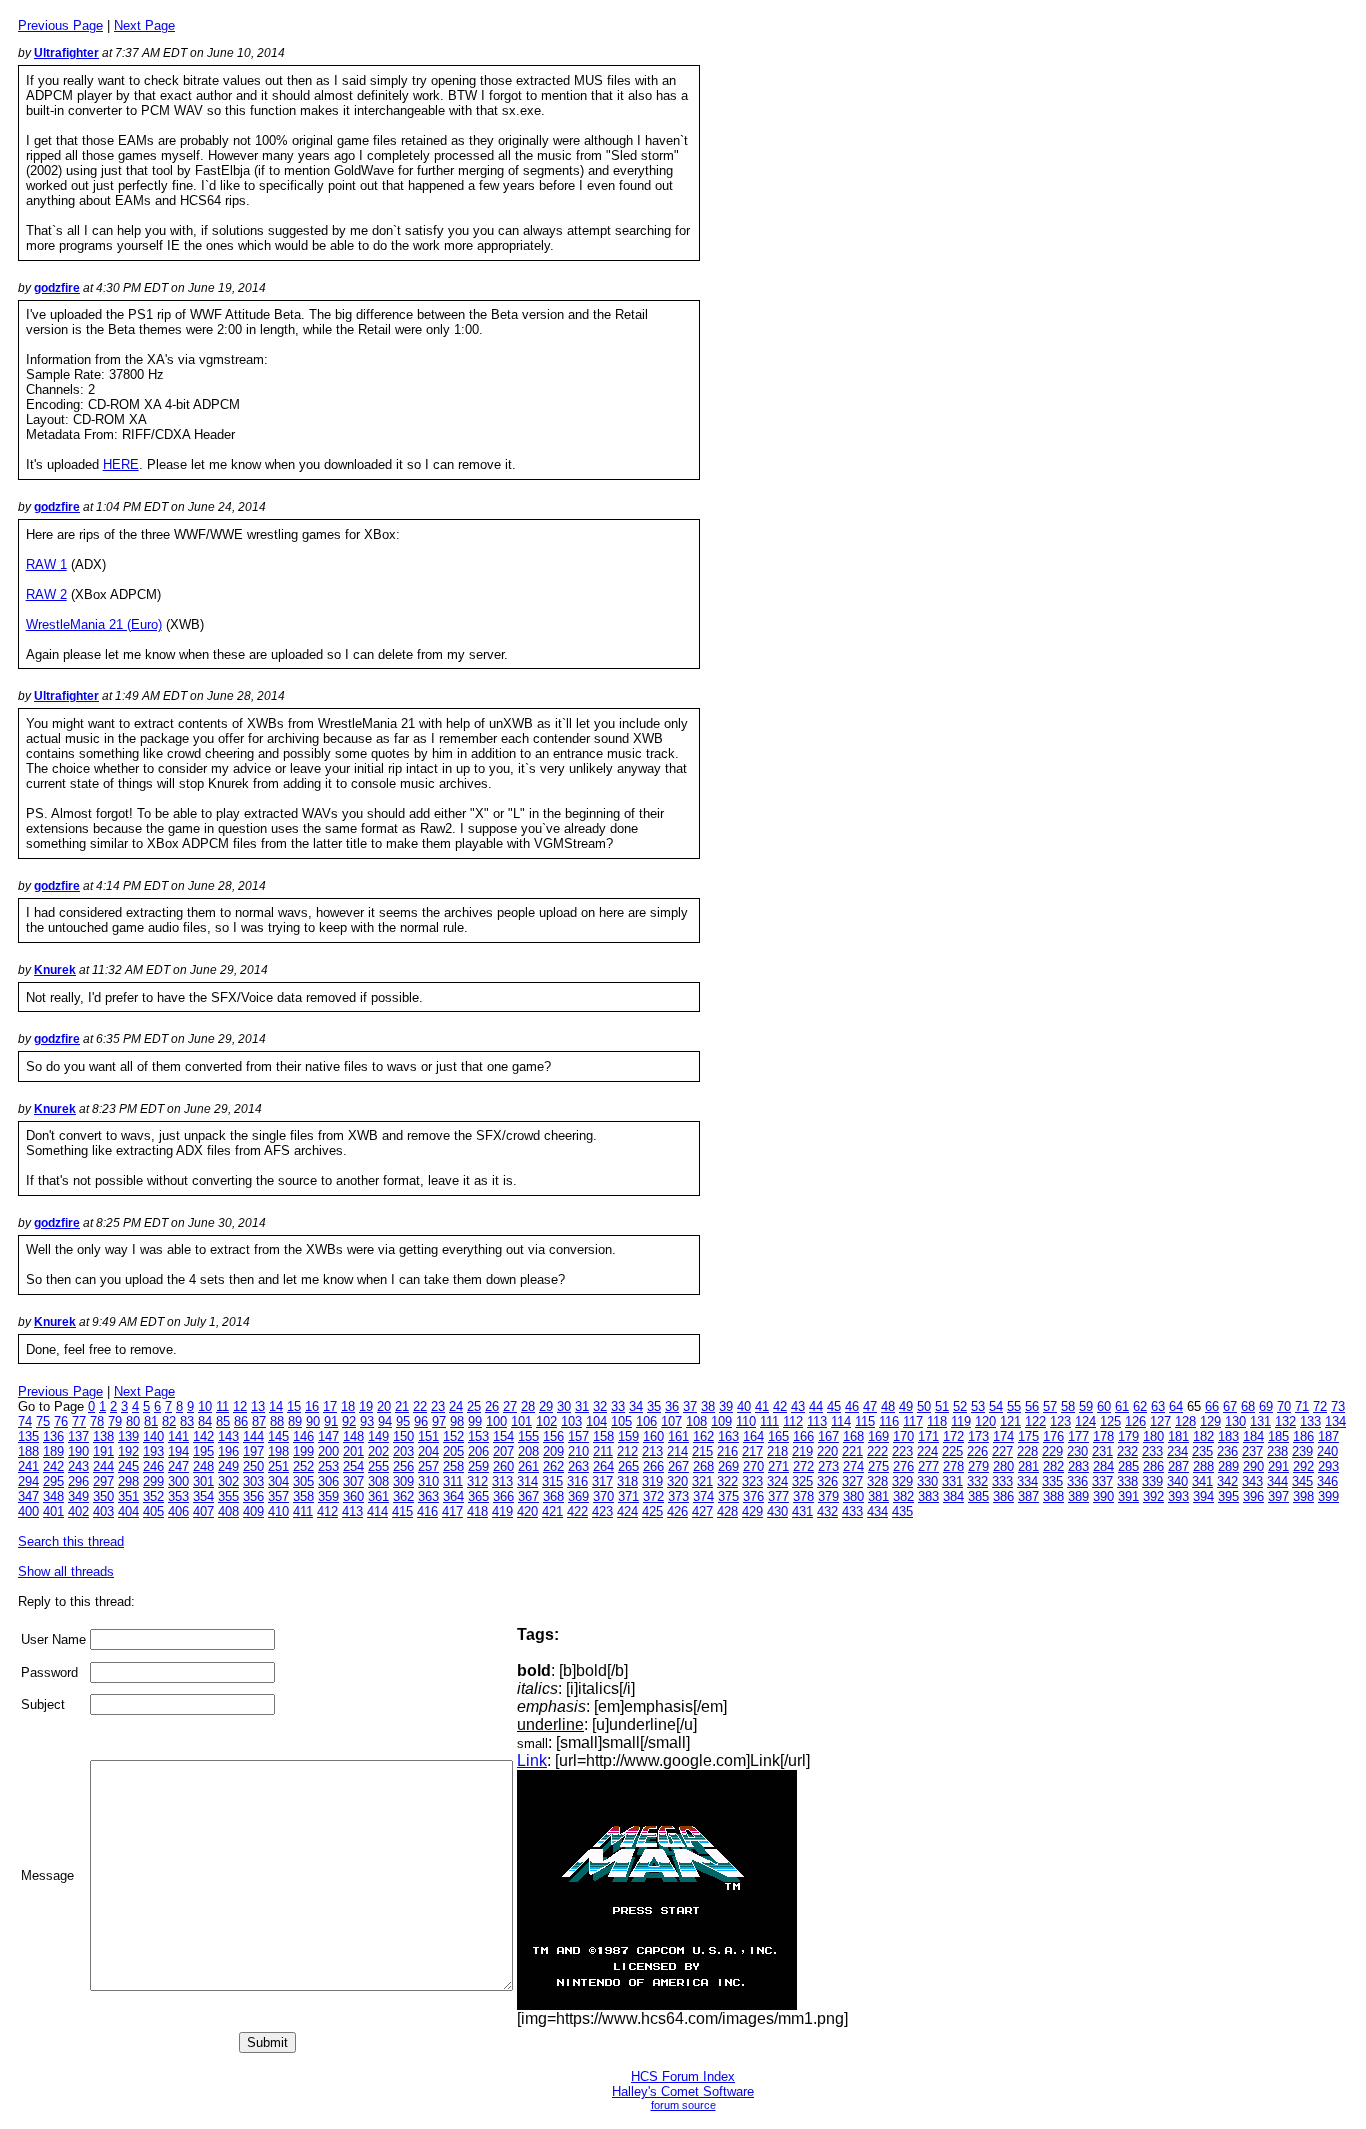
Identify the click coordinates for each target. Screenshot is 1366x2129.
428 (727, 1511)
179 (1128, 1436)
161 (678, 1436)
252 (303, 1466)
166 (803, 1436)
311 (453, 1481)
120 (985, 1421)
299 (153, 1481)
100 (496, 1421)
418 (477, 1511)
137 (78, 1436)
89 (295, 1421)
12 (240, 1406)
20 (384, 1406)
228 (1027, 1451)
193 (153, 1451)
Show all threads (66, 1571)
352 (153, 1496)
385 (978, 1496)
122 (1035, 1421)
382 (903, 1496)
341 (1202, 1481)
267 (678, 1466)
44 (816, 1406)
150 (403, 1436)
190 (78, 1451)
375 (728, 1496)
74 (25, 1421)
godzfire (57, 288)
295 (53, 1481)
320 (677, 1481)
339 (1152, 1481)
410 (278, 1511)
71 (1302, 1406)
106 (646, 1421)
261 (528, 1466)
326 (827, 1481)
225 (952, 1451)
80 (133, 1421)
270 (753, 1466)
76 (61, 1421)
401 (53, 1511)
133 (1310, 1421)
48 (888, 1406)
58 (1068, 1406)
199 (303, 1451)
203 (403, 1451)
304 (278, 1481)
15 (294, 1406)
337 (1102, 1481)
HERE (121, 464)
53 (978, 1406)
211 (603, 1451)
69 (1266, 1406)
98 (457, 1421)
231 (1102, 1451)
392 (1153, 1496)
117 (913, 1421)
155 (528, 1436)
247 (178, 1466)
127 (1160, 1421)
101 (521, 1421)
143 (228, 1436)
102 (546, 1421)
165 (778, 1436)
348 (53, 1496)
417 (452, 1511)
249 (228, 1466)
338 (1127, 1481)
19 (366, 1406)
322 (727, 1481)
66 (1212, 1406)
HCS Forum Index (683, 2076)
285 (1128, 1466)
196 (228, 1451)
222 (877, 1451)
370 (603, 1496)
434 (877, 1511)
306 (328, 1481)
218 (777, 1451)
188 (28, 1451)
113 (817, 1421)
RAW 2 (46, 594)
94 (385, 1421)
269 (728, 1466)
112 (793, 1421)
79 (115, 1421)
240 (1327, 1451)
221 (852, 1451)
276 (903, 1466)
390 (1103, 1496)
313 (502, 1481)
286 (1153, 1466)
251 (278, 1466)
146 (303, 1436)
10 (205, 1406)
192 (128, 1451)
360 (353, 1496)
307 (353, 1481)
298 (128, 1481)
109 (721, 1421)
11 (222, 1406)
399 (1328, 1496)
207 (503, 1451)
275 (878, 1466)
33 (618, 1406)
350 (103, 1496)
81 (151, 1421)
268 (703, 1466)
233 (1152, 1451)
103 (571, 1421)
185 (1278, 1436)
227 (1002, 1451)
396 (1253, 1496)
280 (1003, 1466)
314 (527, 1481)
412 (327, 1511)
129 (1210, 1421)
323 (752, 1481)
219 (802, 1451)
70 (1284, 1406)
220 (827, 1451)
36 (672, 1406)
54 (996, 1406)
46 (852, 1406)
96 (421, 1421)
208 (528, 1451)
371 (628, 1496)
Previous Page (60, 25)
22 (420, 1406)
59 (1086, 1406)
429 (752, 1511)
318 (627, 1481)
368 (553, 1496)
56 (1032, 1406)
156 (553, 1436)
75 (43, 1421)
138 (103, 1436)
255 (378, 1466)
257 (428, 1466)
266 (653, 1466)
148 (353, 1436)
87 (259, 1421)
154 (503, 1436)
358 (303, 1496)
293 (1328, 1466)
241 (28, 1466)
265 (628, 1466)
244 (103, 1466)
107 (671, 1421)
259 (478, 1466)
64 (1176, 1406)
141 (178, 1436)
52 (960, 1406)
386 (1003, 1496)
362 (403, 1496)
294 (28, 1481)
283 (1078, 1466)
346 (1327, 1481)
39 (726, 1406)
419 (502, 1511)
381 (878, 1496)
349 (78, 1496)
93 (367, 1421)
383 (928, 1496)
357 (278, 1496)
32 (600, 1406)
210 (578, 1451)
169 (878, 1436)
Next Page (144, 25)
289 (1228, 1466)
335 (1052, 1481)
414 (377, 1511)
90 (313, 1421)
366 (503, 1496)
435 (902, 1511)
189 (53, 1451)
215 (702, 1451)
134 (1335, 1421)
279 (978, 1466)
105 (621, 1421)
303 (253, 1481)
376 (753, 1496)
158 (603, 1436)
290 (1253, 1466)
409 (253, 1511)
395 (1228, 1496)
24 (456, 1406)
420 (527, 1511)
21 (402, 1406)
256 (403, 1466)
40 (744, 1406)
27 (510, 1406)
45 (834, 1406)
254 (353, 1466)
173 (978, 1436)
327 (852, 1481)
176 (1053, 1436)
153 (478, 1436)
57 (1050, 1406)
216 (727, 1451)
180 (1153, 1436)
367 (528, 1496)
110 (746, 1421)
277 (928, 1466)
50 (924, 1406)
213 (652, 1451)
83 (187, 1421)
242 (53, 1466)
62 (1140, 1406)
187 (1328, 1436)
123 (1060, 1421)
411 (303, 1511)
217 (752, 1451)
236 (1227, 1451)
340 (1177, 1481)
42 (780, 1406)
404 (128, 1511)
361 (378, 1496)
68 (1248, 1406)
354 (203, 1496)
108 (696, 1421)
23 (438, 1406)
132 (1285, 1421)
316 (577, 1481)
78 (97, 1421)
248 (203, 1466)
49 (906, 1406)
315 (552, 1481)
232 (1127, 1451)
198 (278, 1451)
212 (627, 1451)
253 (328, 1466)
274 (853, 1466)
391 (1128, 1496)
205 (453, 1451)
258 (453, 1466)
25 (474, 1406)
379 (828, 1496)
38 (708, 1406)
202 (378, 1451)
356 (253, 1496)
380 (853, 1496)
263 (578, 1466)
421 (552, 1511)
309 (403, 1481)
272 (803, 1466)
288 (1203, 1466)
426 (677, 1511)
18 (348, 1406)
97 (439, 1421)
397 (1278, 1496)
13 (258, 1406)
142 (203, 1436)
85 (223, 1421)
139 (128, 1436)
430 (777, 1511)
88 (277, 1421)
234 (1177, 1451)
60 (1104, 1406)
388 (1053, 1496)
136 (53, 1436)
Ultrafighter (66, 53)
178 (1103, 1436)
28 (528, 1406)
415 (402, 1511)
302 (228, 1481)
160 (653, 1436)
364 (453, 1496)
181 (1178, 1436)
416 (427, 1511)
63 (1158, 1406)
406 (178, 1511)
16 (312, 1406)
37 (690, 1406)
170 (903, 1436)
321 (702, 1481)
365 (478, 1496)
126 (1135, 1421)
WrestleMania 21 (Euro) (94, 624)
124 (1085, 1421)
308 (378, 1481)
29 (546, 1406)
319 (652, 1481)
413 (352, 1511)
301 (203, 1481)
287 (1178, 1466)
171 (928, 1436)
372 (653, 1496)
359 (328, 1496)
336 (1077, 1481)
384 (953, 1496)
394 (1203, 1496)
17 (330, 1406)
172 (953, 1436)
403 (103, 1511)
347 (28, 1496)
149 (378, 1436)
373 (678, 1496)
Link (532, 1760)
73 (1338, 1406)
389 (1078, 1496)
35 (654, 1406)
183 (1228, 1436)
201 (353, 1451)
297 (103, 1481)
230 (1077, 1451)
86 (241, 1421)
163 (728, 1436)
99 (475, 1421)
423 (602, 1511)
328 (877, 1481)
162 (703, 1436)
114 (841, 1421)
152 (453, 1436)
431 (802, 1511)
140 (153, 1436)
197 (253, 1451)
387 (1028, 1496)
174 (1003, 1436)
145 (278, 1436)
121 (1010, 1421)
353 (178, 1496)
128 (1185, 1421)
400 (28, 1511)
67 (1230, 1406)
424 (627, 1511)
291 (1278, 1466)
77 (79, 1421)
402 (78, 1511)
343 (1252, 1481)
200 (328, 1451)
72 (1320, 1406)
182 (1203, 1436)
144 (253, 1436)
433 (852, 1511)
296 (78, 1481)
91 (331, 1421)
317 (602, 1481)
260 (503, 1466)
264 (603, 1466)
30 (564, 1406)
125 (1110, 1421)
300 (178, 1481)
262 (553, 1466)
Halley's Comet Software (683, 2091)
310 (428, 1481)
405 (153, 1511)
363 (428, 1496)
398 (1303, 1496)
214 (677, 1451)
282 (1053, 1466)
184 (1253, 1436)
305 (303, 1481)
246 (153, 1466)
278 (953, 1466)
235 (1202, 1451)
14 (276, 1406)
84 (205, 1421)
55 (1014, 1406)
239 (1302, 1451)
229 (1052, 1451)
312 (477, 1481)
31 (582, 1406)
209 (553, 1451)
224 (927, 1451)
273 (828, 1466)
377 (778, 1496)
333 (1002, 1481)
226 (977, 1451)
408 (228, 1511)
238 (1277, 1451)
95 (403, 1421)
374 (703, 1496)
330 (927, 1481)
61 (1122, 1406)
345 (1302, 1481)
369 (578, 1496)
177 (1078, 1436)
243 (78, 1466)
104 (596, 1421)
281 (1028, 1466)
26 (492, 1406)
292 (1303, 1466)
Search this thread (71, 1541)
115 (865, 1421)
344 (1277, 1481)
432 (827, 1511)
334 (1027, 1481)
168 (853, 1436)
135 (28, 1436)
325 (802, 1481)
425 (652, 1511)
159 (628, 1436)
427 (702, 1511)
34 (636, 1406)
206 (478, 1451)
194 (178, 1451)
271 (778, 1466)
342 (1227, 1481)
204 (428, 1451)
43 (798, 1406)
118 (937, 1421)
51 (942, 1406)
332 (977, 1481)
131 (1260, 1421)
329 (902, 1481)
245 (128, 1466)
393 (1178, 1496)
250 (253, 1466)
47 (870, 1406)
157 (578, 1436)
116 (889, 1421)
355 (228, 1496)
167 (828, 1436)
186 (1303, 1436)
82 (169, 1421)
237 (1252, 1451)
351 (128, 1496)
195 (203, 1451)
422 (577, 1511)
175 (1028, 1436)
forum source (683, 2105)
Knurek (55, 970)
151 (428, 1436)
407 (203, 1511)
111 (769, 1421)
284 (1103, 1466)
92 (349, 1421)
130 (1235, 1421)
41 (762, 1406)
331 (952, 1481)
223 (902, 1451)
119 (961, 1421)
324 (777, 1481)
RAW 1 (46, 564)
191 (103, 1451)
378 (803, 1496)
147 (328, 1436)
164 (753, 1436)
